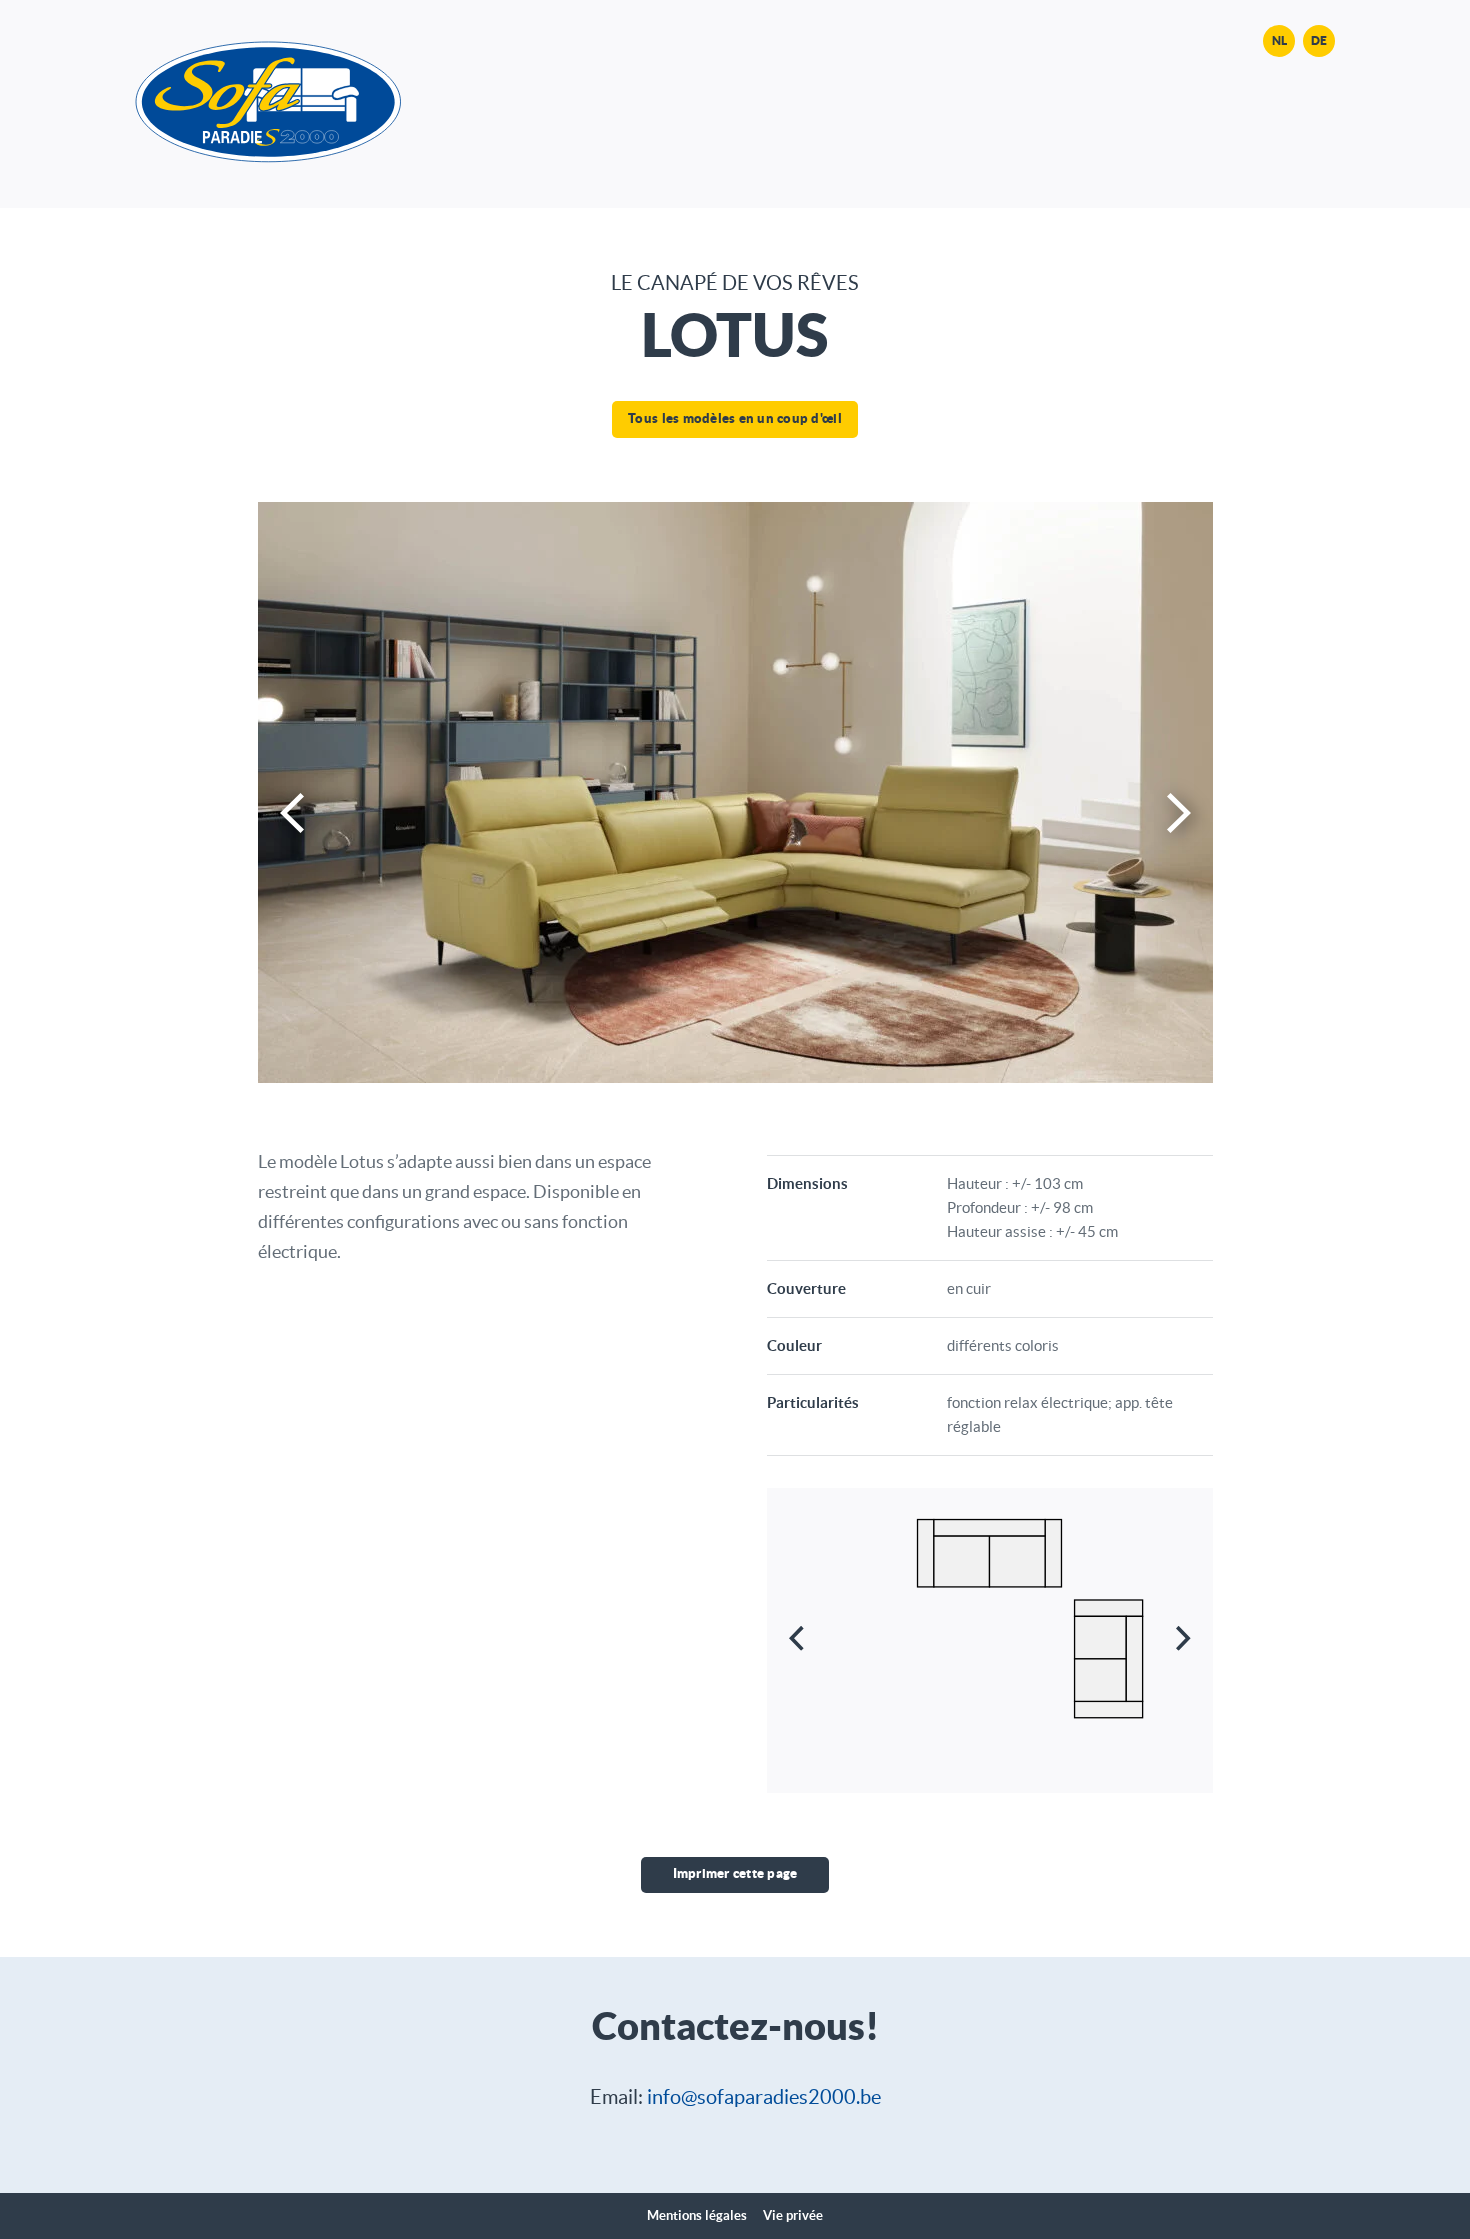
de (1319, 40)
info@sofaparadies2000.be (764, 2097)
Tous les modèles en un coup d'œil (735, 418)
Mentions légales (697, 2216)
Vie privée (793, 2216)
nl (1279, 40)
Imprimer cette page (735, 1873)
